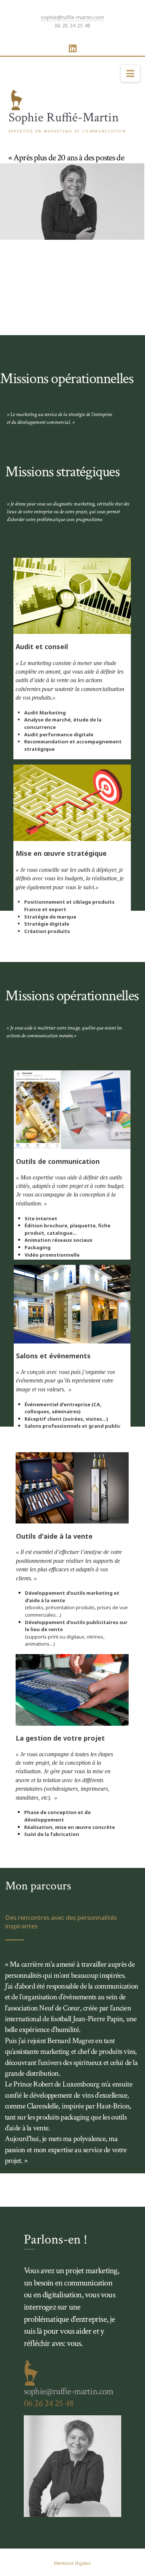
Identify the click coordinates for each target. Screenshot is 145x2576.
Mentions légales (72, 2563)
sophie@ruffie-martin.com (72, 17)
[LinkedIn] (73, 48)
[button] (130, 73)
